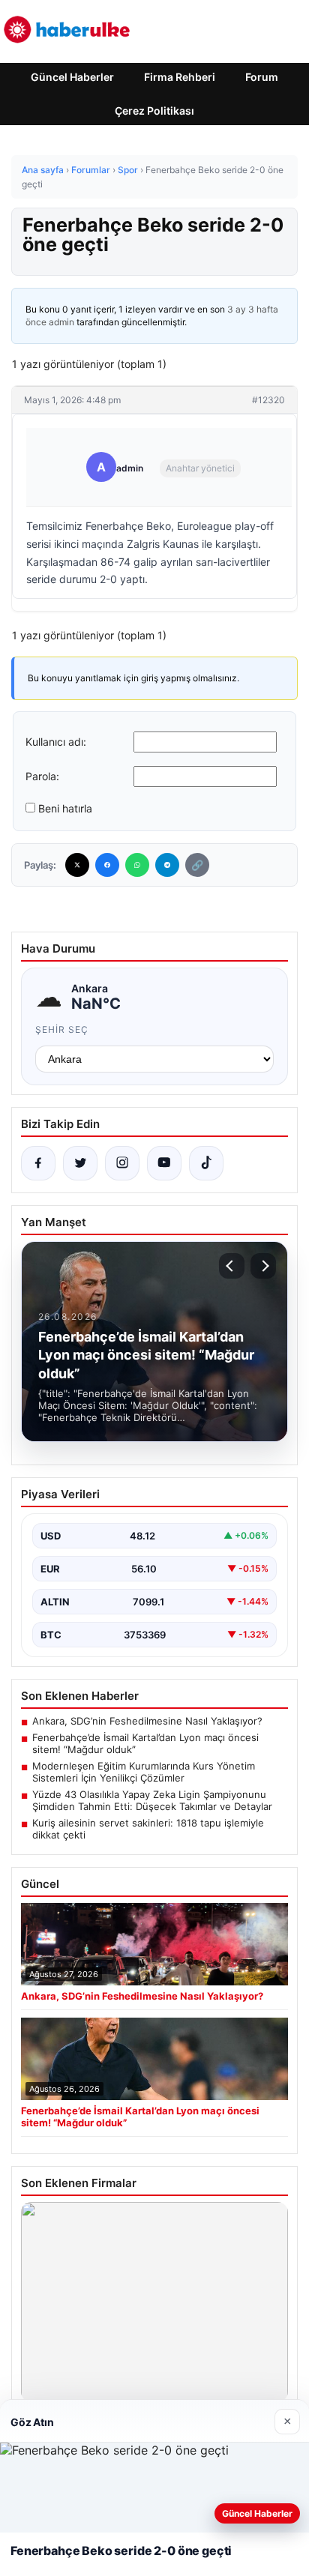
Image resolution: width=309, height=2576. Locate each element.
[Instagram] (122, 1163)
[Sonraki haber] (263, 1266)
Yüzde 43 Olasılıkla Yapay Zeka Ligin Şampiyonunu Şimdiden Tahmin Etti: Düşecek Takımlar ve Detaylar (152, 1800)
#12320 (268, 400)
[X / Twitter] (80, 1163)
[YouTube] (164, 1163)
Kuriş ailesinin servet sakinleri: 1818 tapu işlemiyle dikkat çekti (148, 1829)
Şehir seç (62, 1029)
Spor (128, 170)
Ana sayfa (43, 170)
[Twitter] (77, 865)
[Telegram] (167, 865)
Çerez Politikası (154, 111)
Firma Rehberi (180, 77)
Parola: (42, 776)
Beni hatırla (65, 808)
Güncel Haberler (72, 77)
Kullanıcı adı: (56, 742)
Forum (262, 77)
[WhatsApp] (137, 865)
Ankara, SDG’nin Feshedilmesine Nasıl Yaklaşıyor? (147, 1721)
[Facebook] (107, 865)
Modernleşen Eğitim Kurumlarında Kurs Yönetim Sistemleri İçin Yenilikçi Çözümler (144, 1772)
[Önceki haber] (232, 1266)
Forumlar (91, 170)
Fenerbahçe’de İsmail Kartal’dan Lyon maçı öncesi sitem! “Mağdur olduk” (145, 1743)
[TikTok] (206, 1163)
